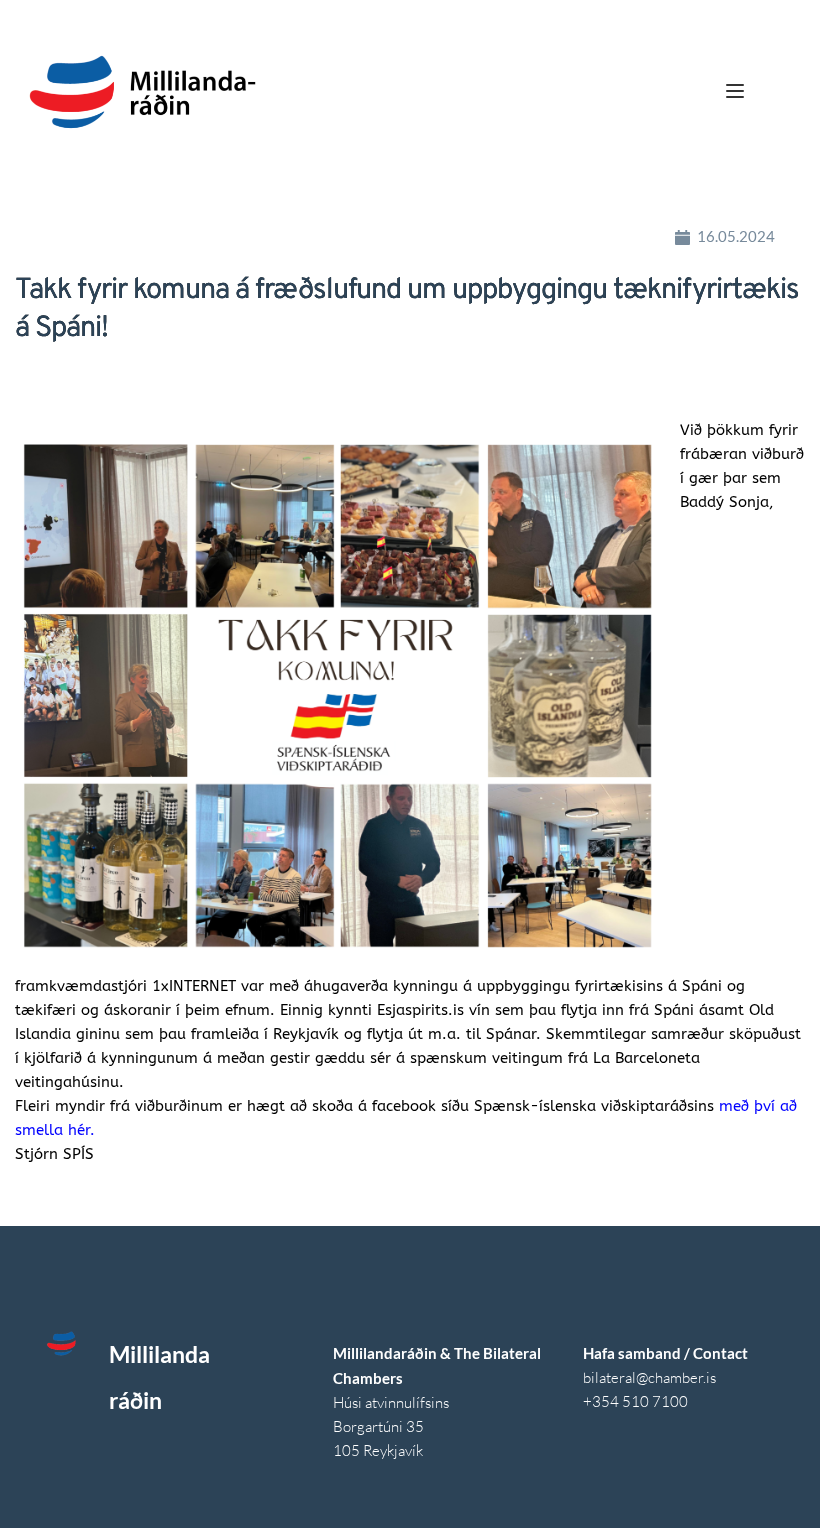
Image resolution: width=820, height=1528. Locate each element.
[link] (194, 986)
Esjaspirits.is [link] (420, 1010)
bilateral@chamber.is (651, 1377)
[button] (735, 91)
